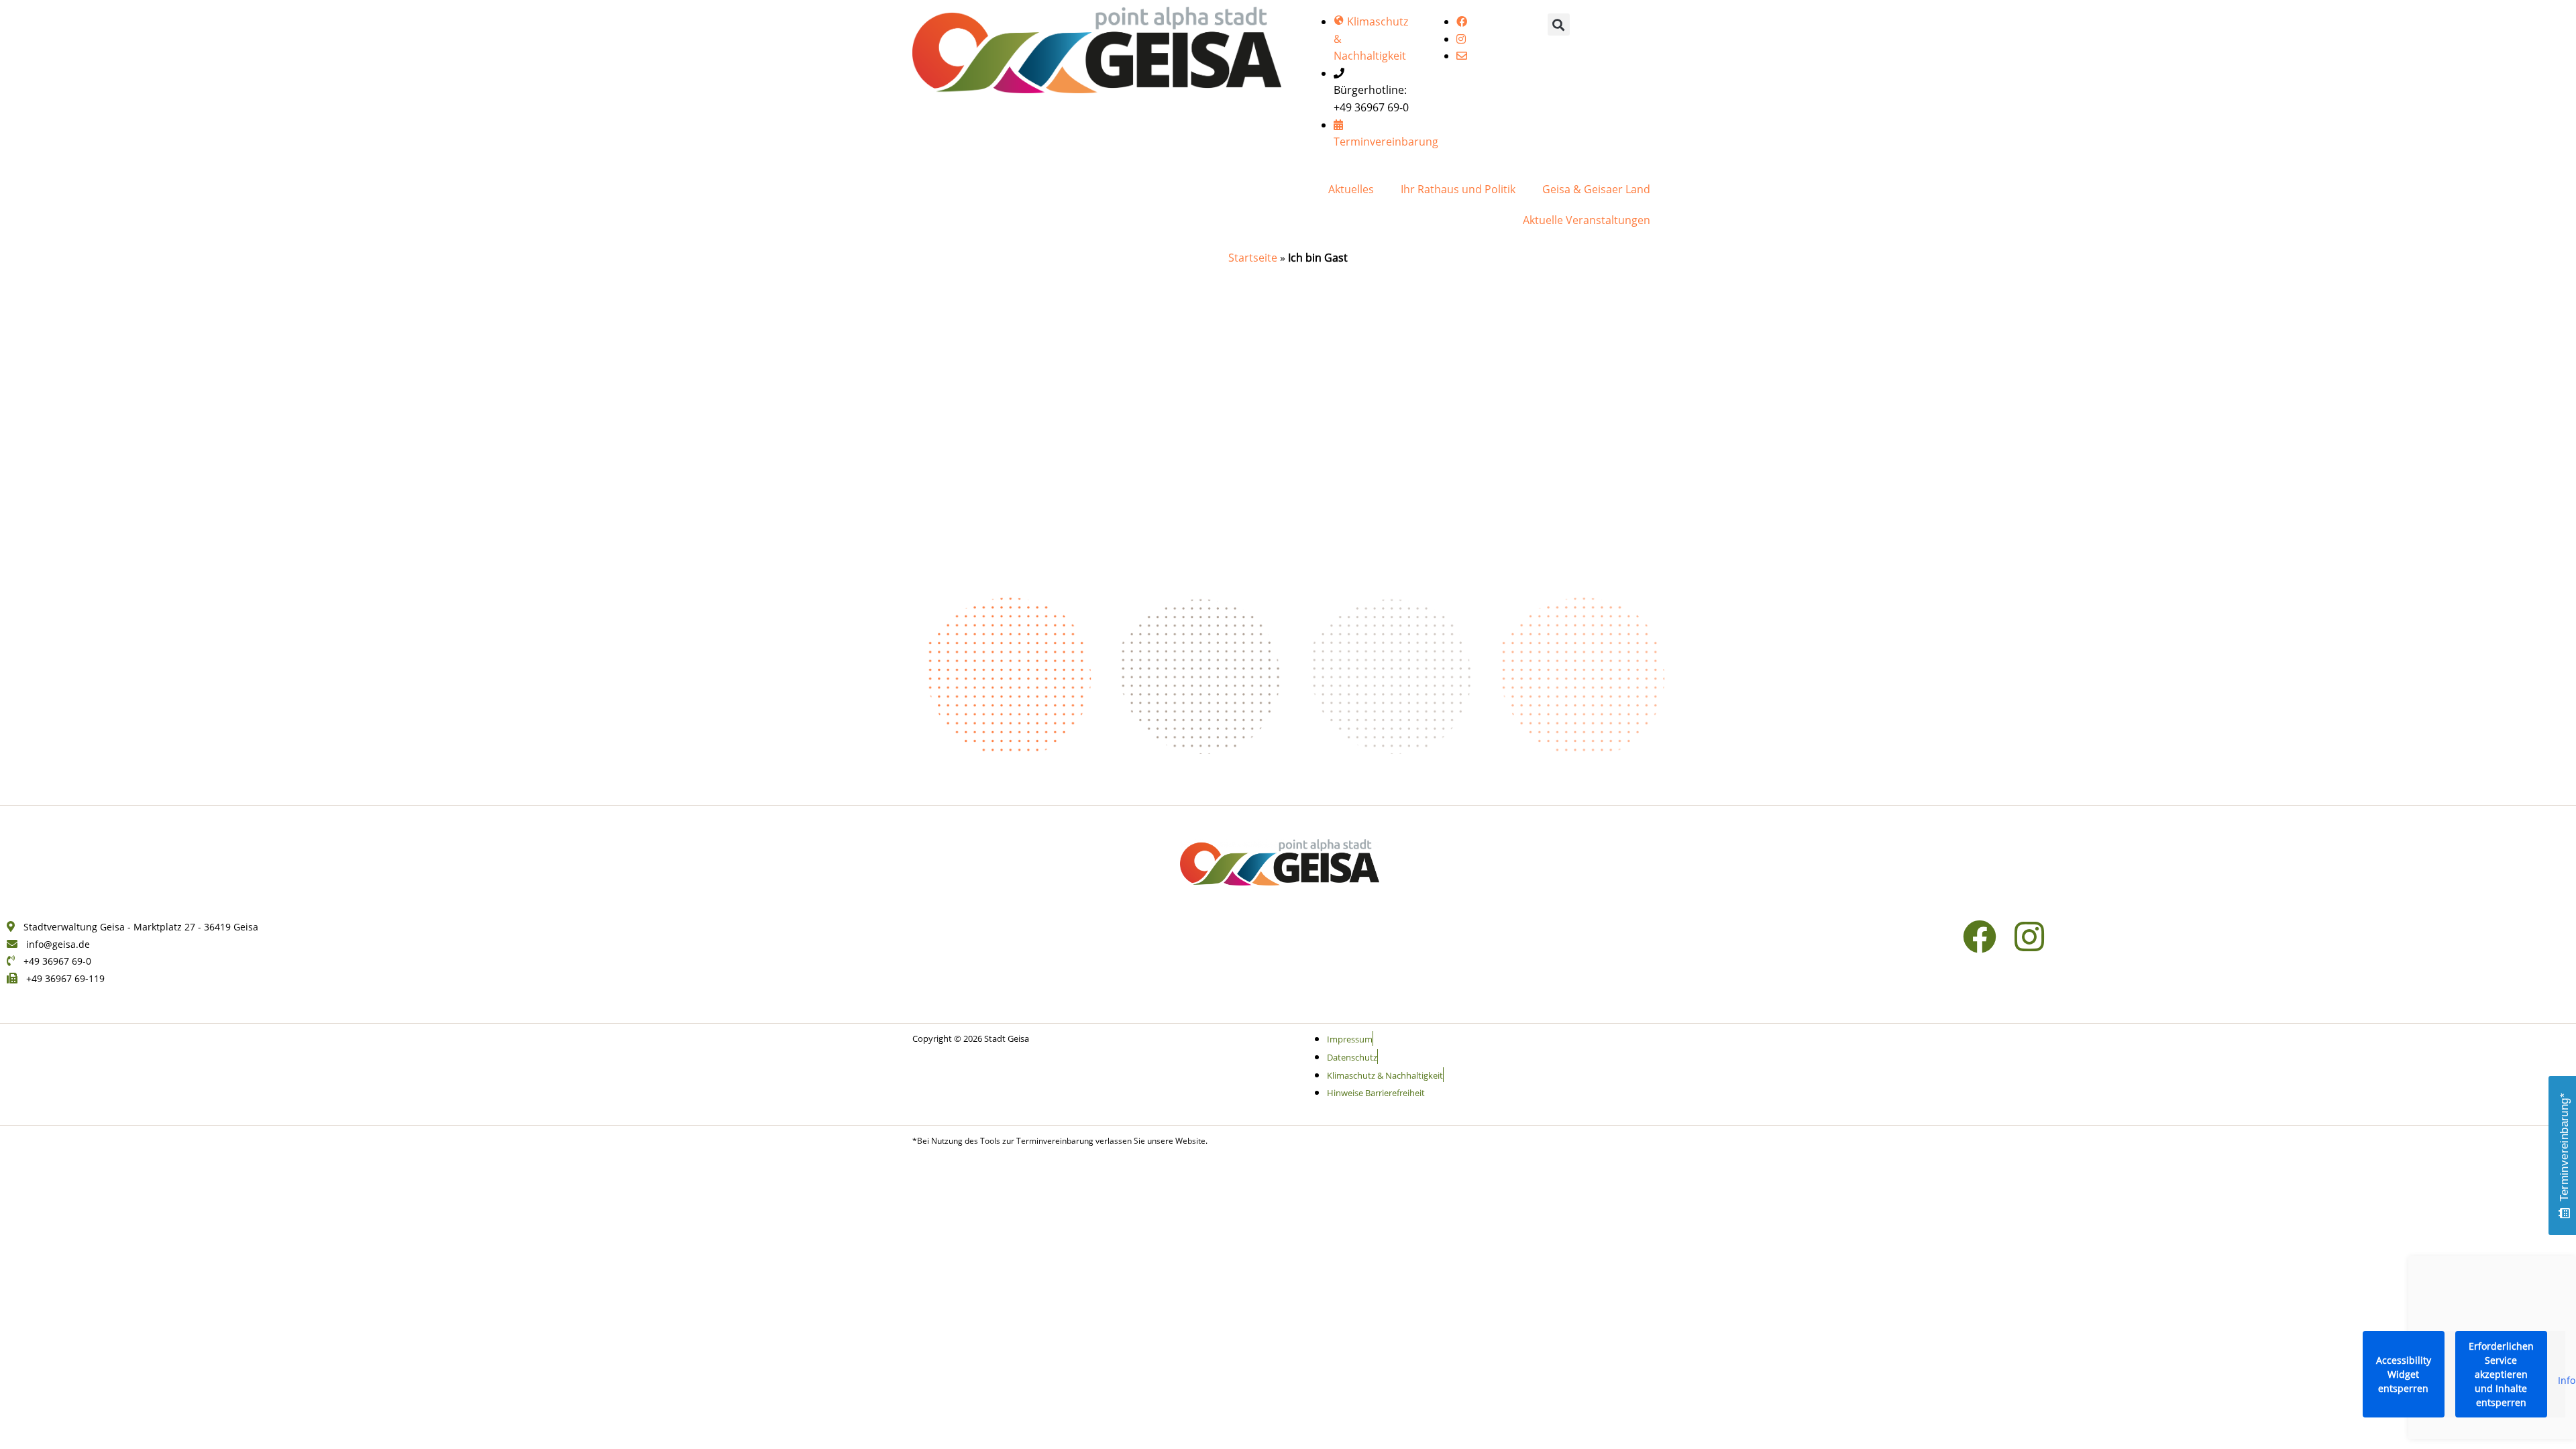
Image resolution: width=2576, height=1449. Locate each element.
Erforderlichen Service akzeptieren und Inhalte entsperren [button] (2501, 1374)
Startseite (1253, 258)
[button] (1559, 24)
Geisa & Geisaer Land (1596, 189)
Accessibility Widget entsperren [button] (2404, 1374)
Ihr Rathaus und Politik (1458, 189)
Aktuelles (1351, 189)
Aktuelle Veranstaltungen (1587, 220)
